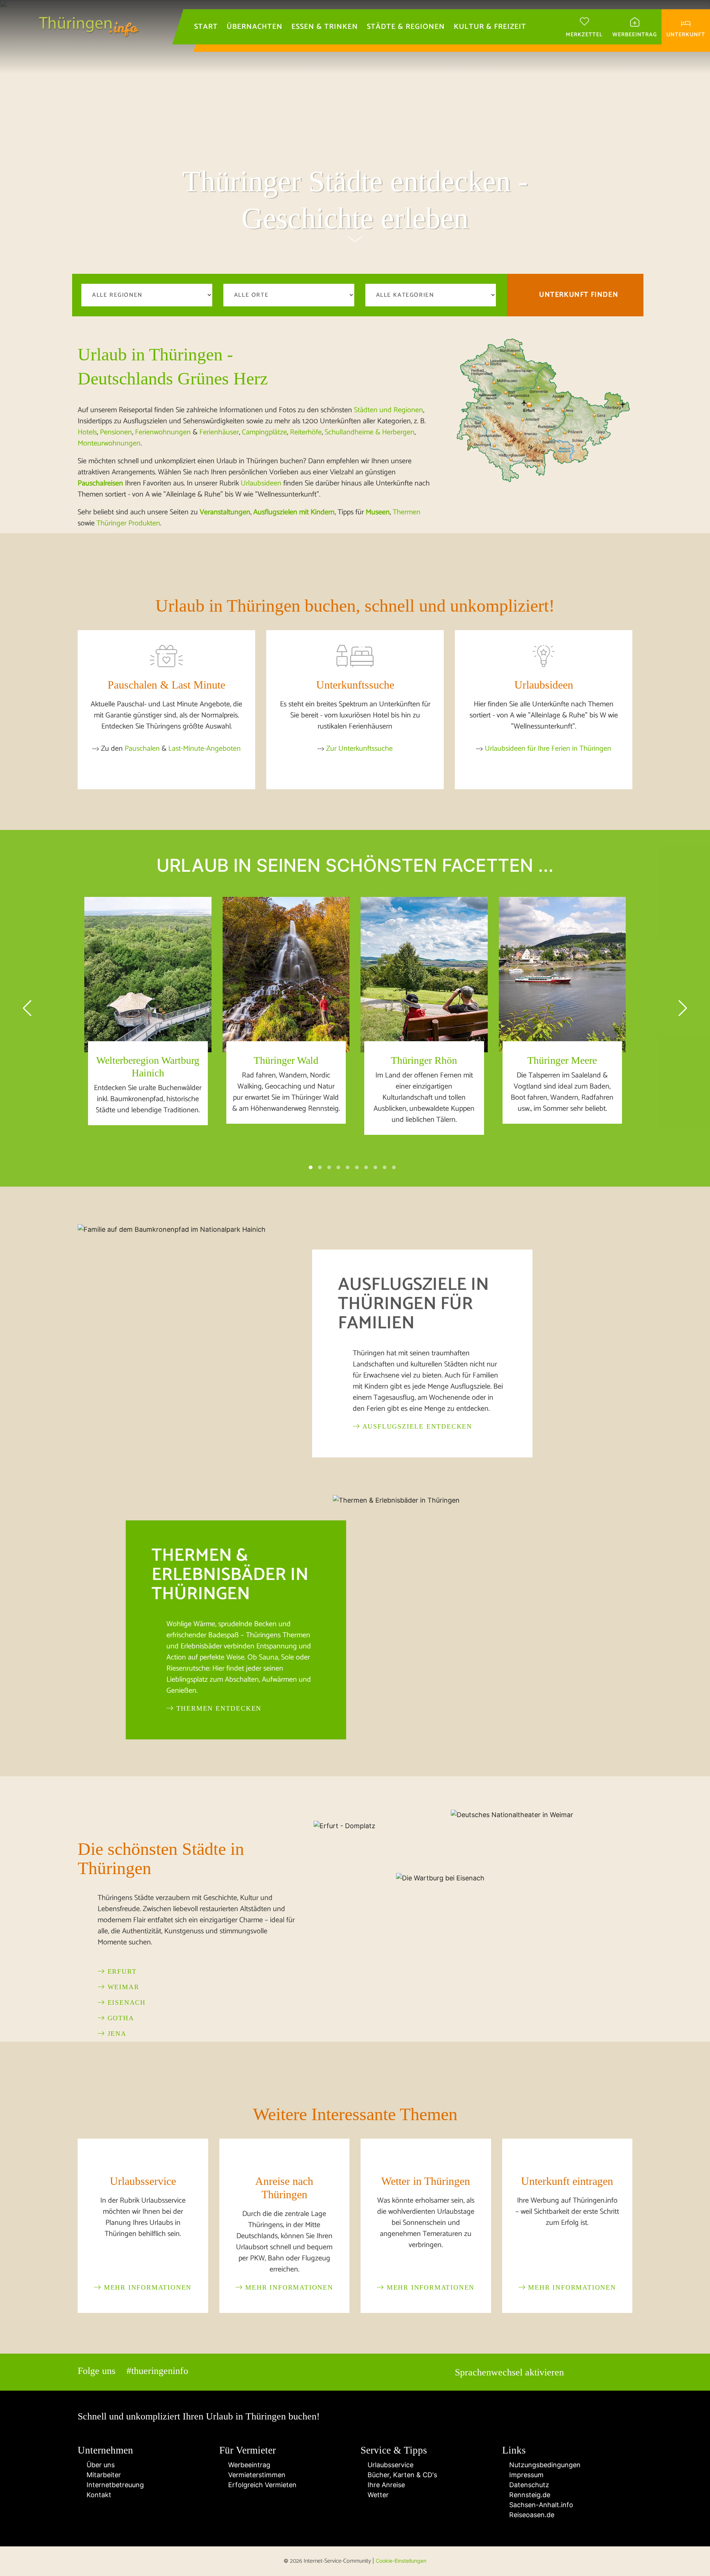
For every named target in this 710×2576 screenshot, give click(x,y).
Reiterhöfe (306, 432)
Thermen (407, 512)
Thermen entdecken (218, 1708)
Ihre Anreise (385, 2485)
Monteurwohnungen (109, 443)
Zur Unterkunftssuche (359, 749)
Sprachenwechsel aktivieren (509, 2372)
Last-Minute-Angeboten (204, 749)
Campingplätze (264, 432)
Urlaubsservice (390, 2465)
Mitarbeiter (102, 2475)
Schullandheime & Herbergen (370, 432)
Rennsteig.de (529, 2495)
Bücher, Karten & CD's (401, 2475)
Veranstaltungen (225, 512)
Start (206, 27)
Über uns (99, 2465)
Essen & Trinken (325, 27)
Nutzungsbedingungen (544, 2465)
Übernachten (255, 27)
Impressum (525, 2475)
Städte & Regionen (406, 27)
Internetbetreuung (113, 2485)
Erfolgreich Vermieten (261, 2485)
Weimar (122, 1987)
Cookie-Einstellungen (401, 2561)
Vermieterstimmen (255, 2475)
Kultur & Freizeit (490, 27)
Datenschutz (528, 2485)
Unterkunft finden (579, 295)
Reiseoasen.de (531, 2515)
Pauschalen (142, 749)
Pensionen (116, 432)
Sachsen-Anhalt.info (540, 2505)
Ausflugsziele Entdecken (416, 1426)
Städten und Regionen (388, 410)
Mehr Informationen (146, 2287)
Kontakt (97, 2495)
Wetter (377, 2495)
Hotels (87, 432)
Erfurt (121, 1971)
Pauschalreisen (100, 483)
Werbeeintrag (247, 2465)
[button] (311, 1167)
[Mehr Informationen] (143, 2158)
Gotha (120, 2018)
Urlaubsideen (261, 483)
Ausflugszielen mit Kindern (294, 512)
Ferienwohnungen (163, 432)
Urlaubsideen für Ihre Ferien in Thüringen (548, 749)
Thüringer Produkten (128, 523)
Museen (378, 512)
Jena (116, 2034)
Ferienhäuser (219, 432)
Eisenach (125, 2002)
